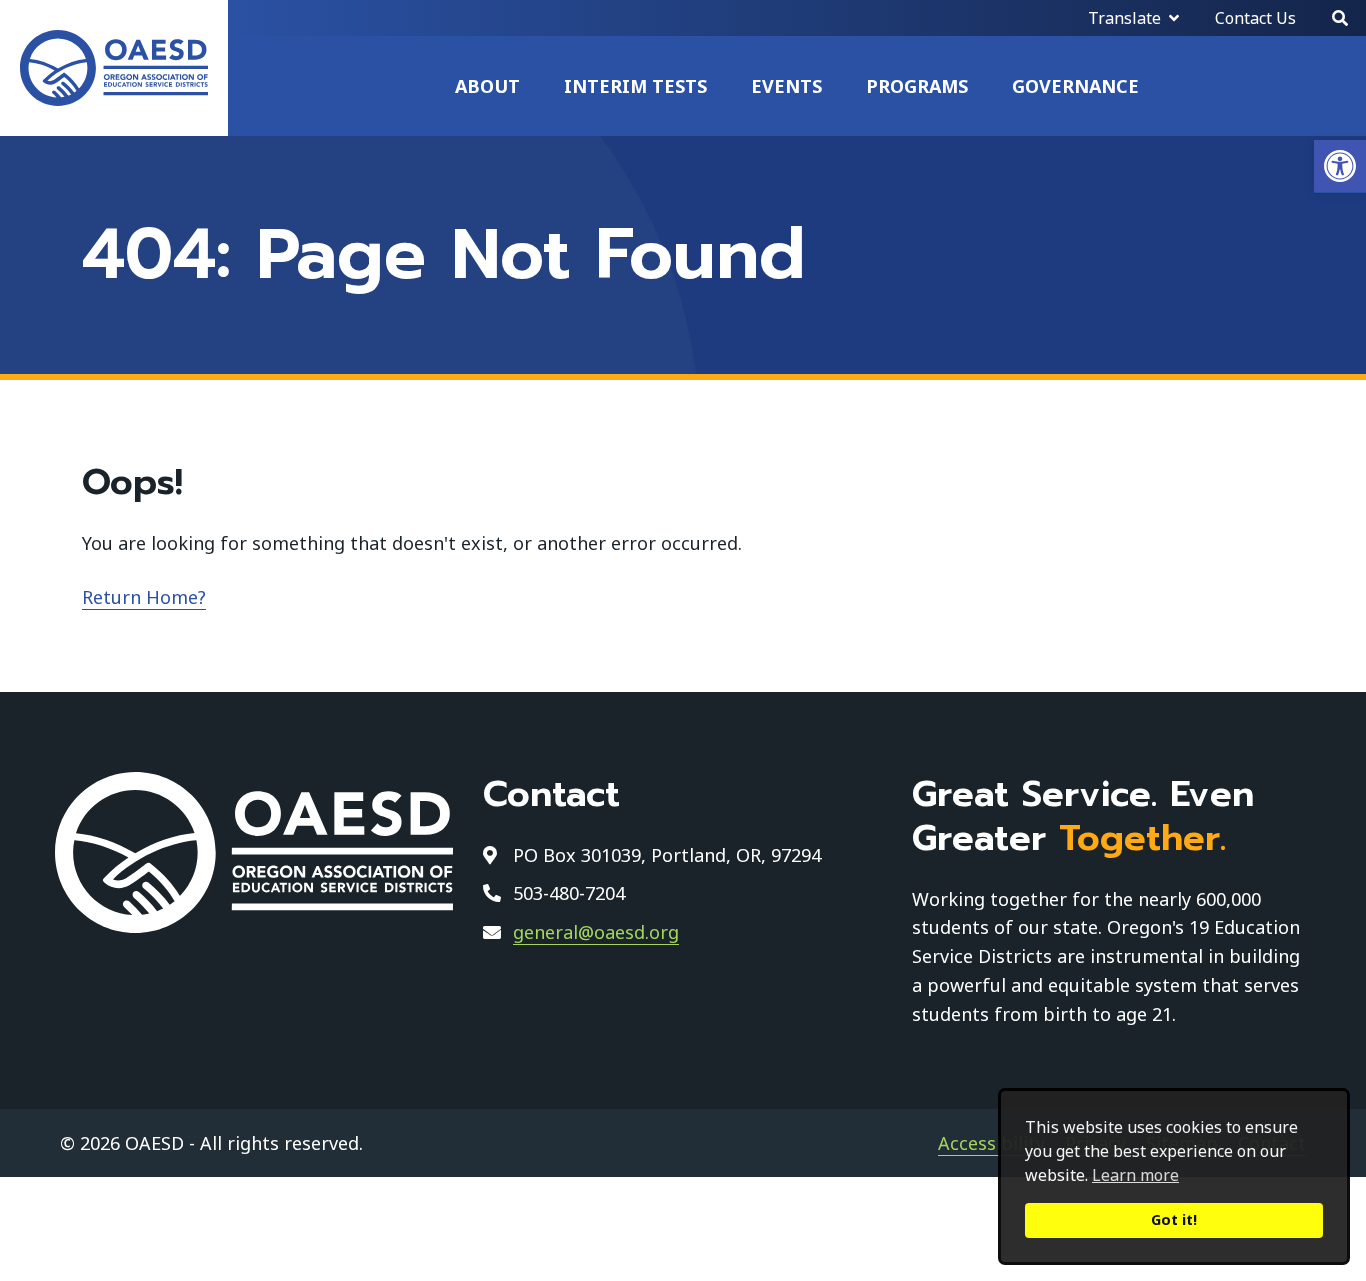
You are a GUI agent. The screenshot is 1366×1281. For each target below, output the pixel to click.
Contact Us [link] (1255, 18)
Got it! (1174, 1219)
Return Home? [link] (144, 597)
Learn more (1135, 1175)
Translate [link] (1124, 18)
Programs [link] (917, 86)
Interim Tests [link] (635, 86)
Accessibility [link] (991, 1143)
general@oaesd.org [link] (596, 932)
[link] (1340, 166)
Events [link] (786, 86)
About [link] (487, 86)
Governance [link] (1075, 86)
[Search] (1340, 18)
